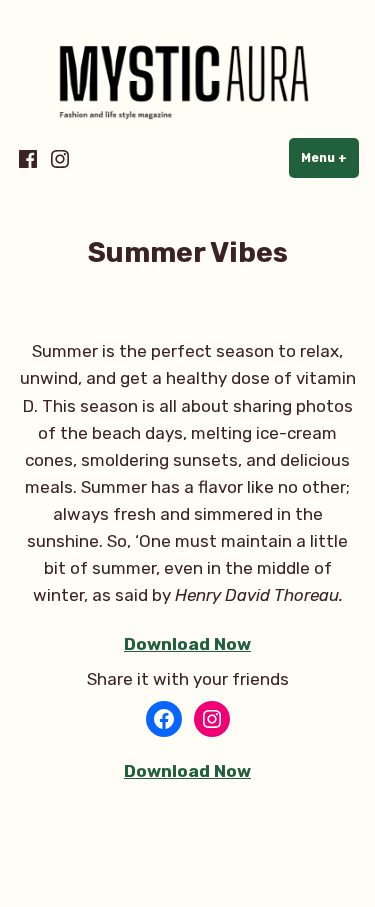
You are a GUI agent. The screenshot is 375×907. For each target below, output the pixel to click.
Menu (330, 158)
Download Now (187, 644)
